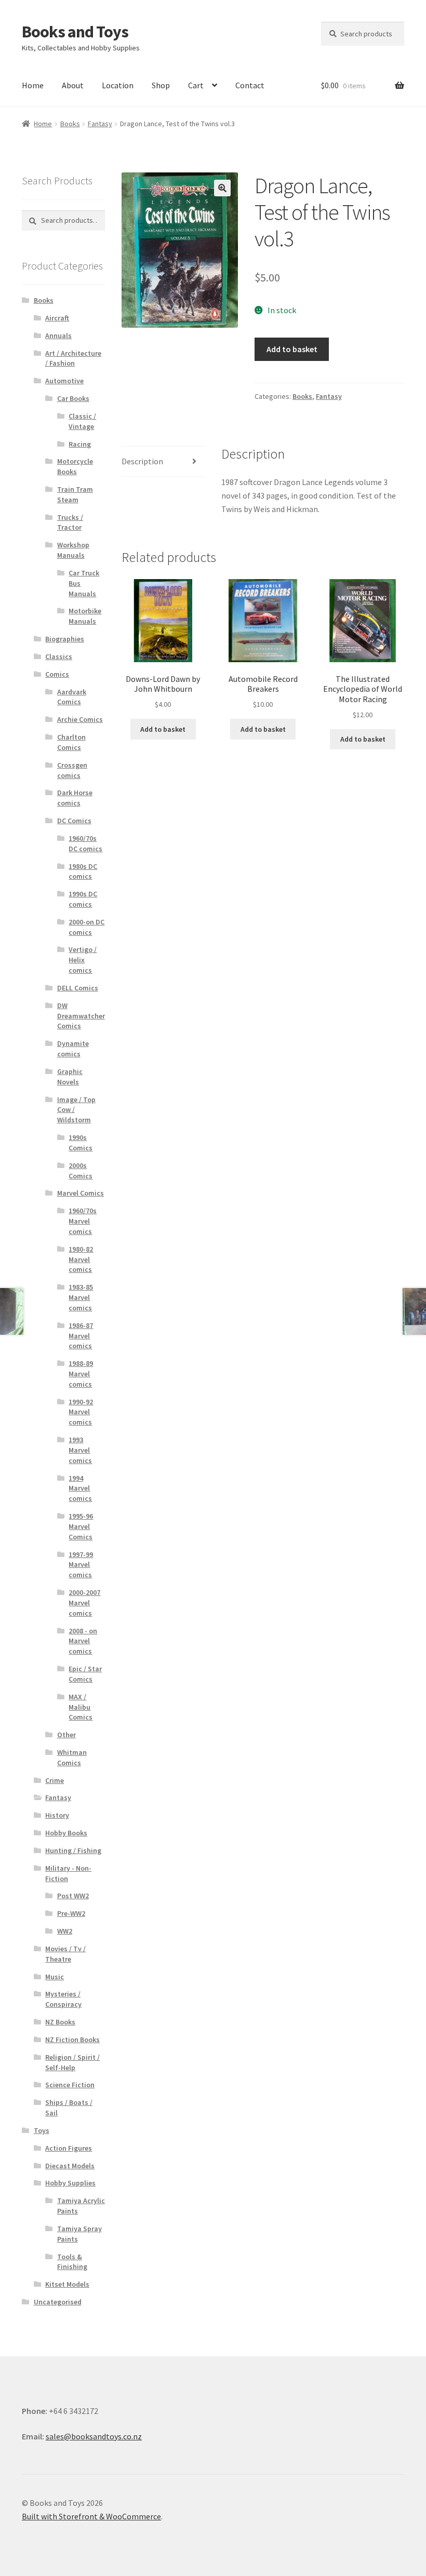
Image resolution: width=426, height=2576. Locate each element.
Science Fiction (70, 2085)
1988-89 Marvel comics (81, 1374)
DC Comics (74, 821)
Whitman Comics (72, 1757)
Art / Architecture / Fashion (73, 358)
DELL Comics (78, 988)
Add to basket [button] (163, 729)
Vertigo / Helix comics (83, 960)
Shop (161, 85)
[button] (222, 188)
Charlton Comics (71, 742)
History (57, 1815)
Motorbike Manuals (85, 616)
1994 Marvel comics (80, 1488)
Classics (59, 656)
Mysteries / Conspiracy (63, 1999)
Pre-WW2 (71, 1913)
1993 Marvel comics (80, 1450)
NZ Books (60, 2022)
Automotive (64, 381)
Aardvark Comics (72, 697)
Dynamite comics (73, 1049)
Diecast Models (70, 2166)
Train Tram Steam (75, 494)
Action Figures (69, 2148)
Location (118, 85)
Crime (55, 1780)
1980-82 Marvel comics (81, 1259)
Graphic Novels (70, 1077)
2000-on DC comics (86, 927)
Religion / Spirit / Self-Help (72, 2062)
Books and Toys (75, 32)
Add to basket (292, 349)
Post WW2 (73, 1896)
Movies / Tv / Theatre (65, 1954)
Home (33, 85)
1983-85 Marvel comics (81, 1297)
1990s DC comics (83, 899)
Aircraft (57, 318)
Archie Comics (80, 719)
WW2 (65, 1931)
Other (66, 1735)
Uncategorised (58, 2302)
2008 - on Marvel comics (83, 1641)
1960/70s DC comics (85, 843)
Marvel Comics (81, 1193)
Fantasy (100, 124)
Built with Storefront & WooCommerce (91, 2516)
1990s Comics (81, 1143)
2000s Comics (81, 1171)
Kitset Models (67, 2284)
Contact (250, 85)
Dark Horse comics (75, 798)
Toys (42, 2130)
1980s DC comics (83, 871)
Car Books (73, 398)
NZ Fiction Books (72, 2040)
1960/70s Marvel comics (83, 1221)
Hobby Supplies (70, 2183)
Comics (57, 674)
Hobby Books (66, 1833)
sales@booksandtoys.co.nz (94, 2436)
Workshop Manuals (73, 550)
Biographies (65, 639)
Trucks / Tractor (70, 522)
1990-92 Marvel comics (81, 1412)
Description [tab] (142, 461)
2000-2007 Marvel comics (84, 1603)
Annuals (58, 336)
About (73, 85)
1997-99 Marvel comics (81, 1565)
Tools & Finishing (72, 2262)
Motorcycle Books (75, 466)
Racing (80, 444)
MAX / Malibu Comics (81, 1707)
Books (70, 124)
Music (55, 1977)
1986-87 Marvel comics (81, 1336)
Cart (196, 85)
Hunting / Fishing (73, 1850)
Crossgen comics (72, 770)
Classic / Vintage (82, 421)
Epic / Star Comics (85, 1674)
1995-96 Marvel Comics (81, 1526)
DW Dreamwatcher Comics (81, 1016)
